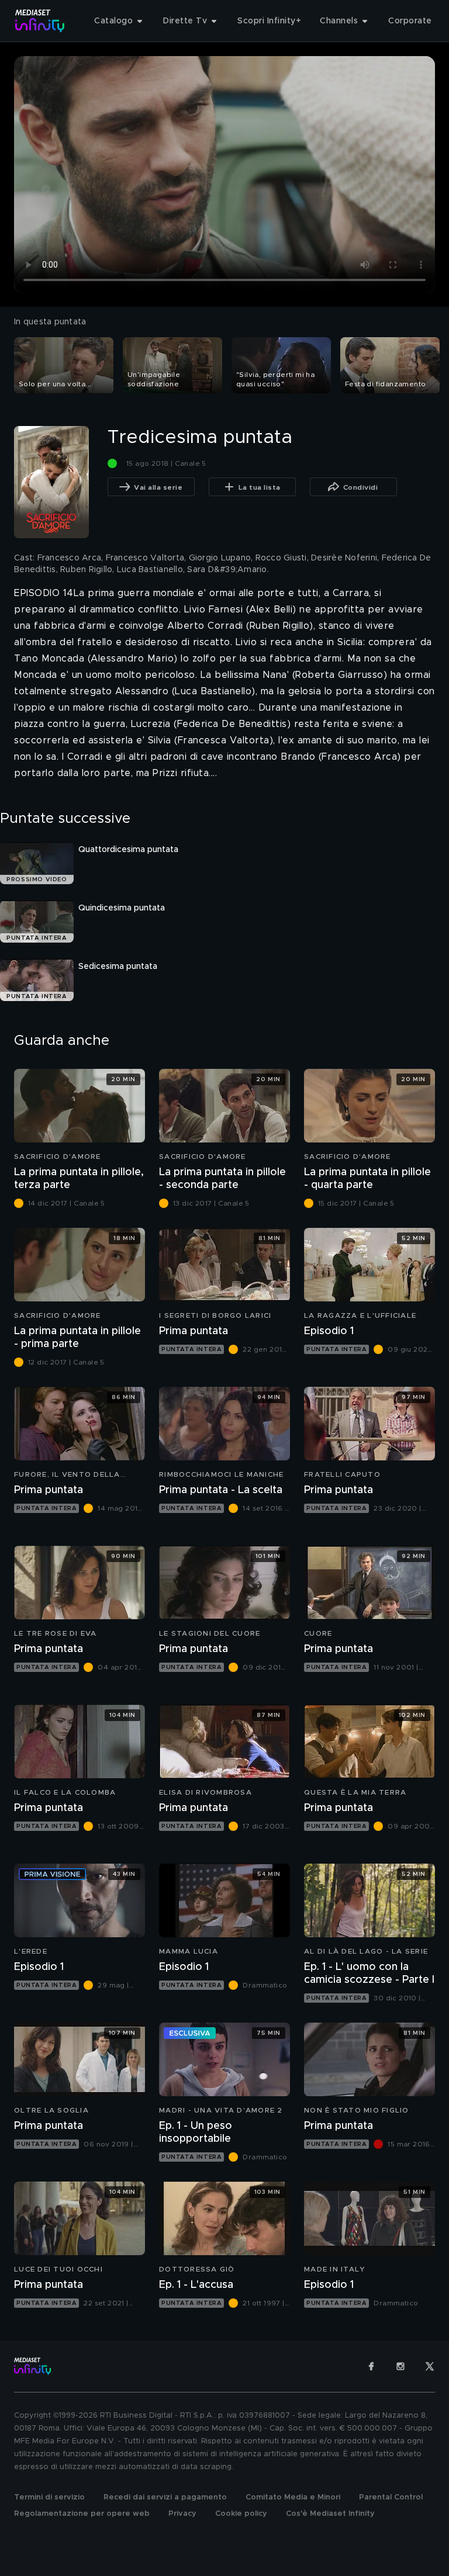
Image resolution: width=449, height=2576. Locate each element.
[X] (430, 2366)
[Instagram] (400, 2366)
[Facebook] (371, 2366)
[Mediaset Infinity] (40, 21)
